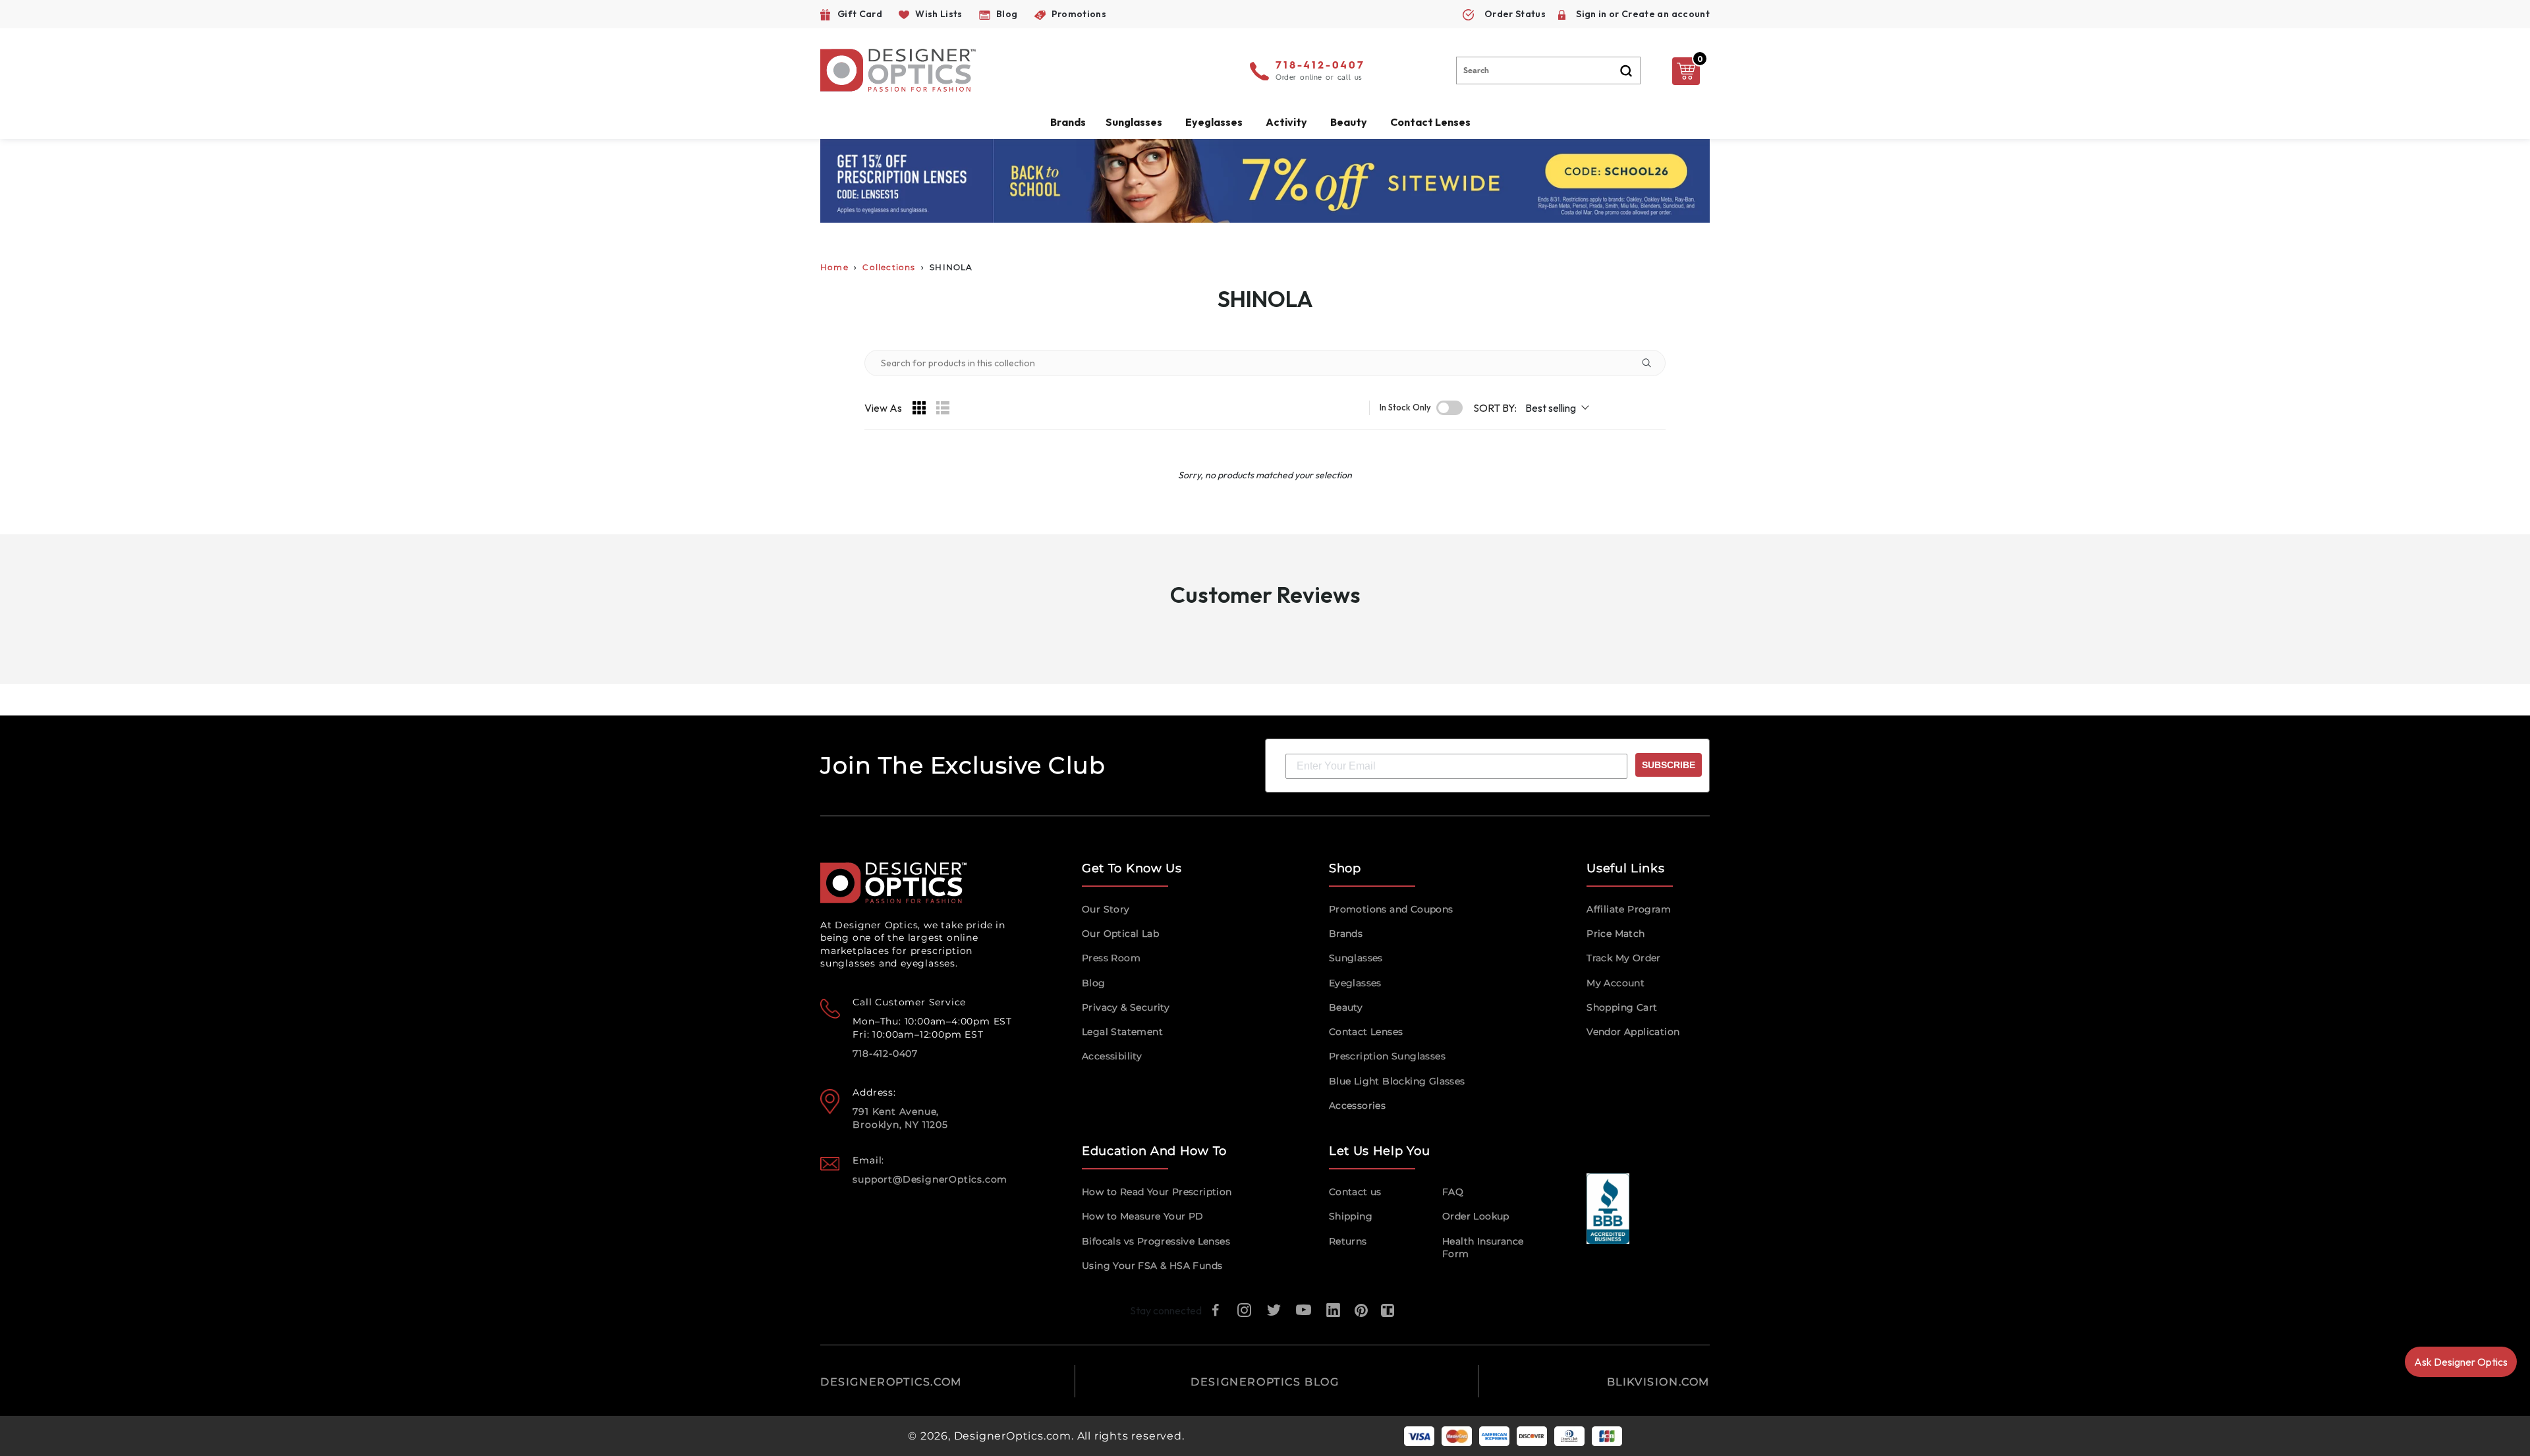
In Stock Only (1405, 407)
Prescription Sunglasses (1387, 1056)
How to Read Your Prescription (1157, 1192)
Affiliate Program (1629, 909)
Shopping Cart (1622, 1007)
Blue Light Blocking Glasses (1397, 1081)
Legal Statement (1122, 1032)
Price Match (1616, 934)
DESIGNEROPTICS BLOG (1265, 1382)
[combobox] (1548, 70)
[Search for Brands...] (1652, 363)
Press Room (1111, 958)
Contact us (1355, 1192)
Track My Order (1624, 958)
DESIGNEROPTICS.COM (891, 1382)
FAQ (1453, 1192)
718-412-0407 (1320, 66)
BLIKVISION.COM (1658, 1382)
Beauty (1349, 122)
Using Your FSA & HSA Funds (1152, 1266)
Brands (1346, 934)
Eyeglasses (1355, 983)
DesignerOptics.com (1013, 1436)
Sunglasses (1356, 958)
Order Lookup (1476, 1216)
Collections (889, 267)
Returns (1348, 1241)
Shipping (1351, 1216)
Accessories (1357, 1106)
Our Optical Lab (1120, 934)
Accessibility (1112, 1056)
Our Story (1106, 909)
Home (834, 267)
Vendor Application (1633, 1032)
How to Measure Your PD (1143, 1216)
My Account (1616, 983)
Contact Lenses (1430, 122)
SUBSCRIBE (1669, 765)
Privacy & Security (1126, 1007)
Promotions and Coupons (1391, 909)
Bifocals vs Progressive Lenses (1156, 1241)
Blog (1094, 983)
